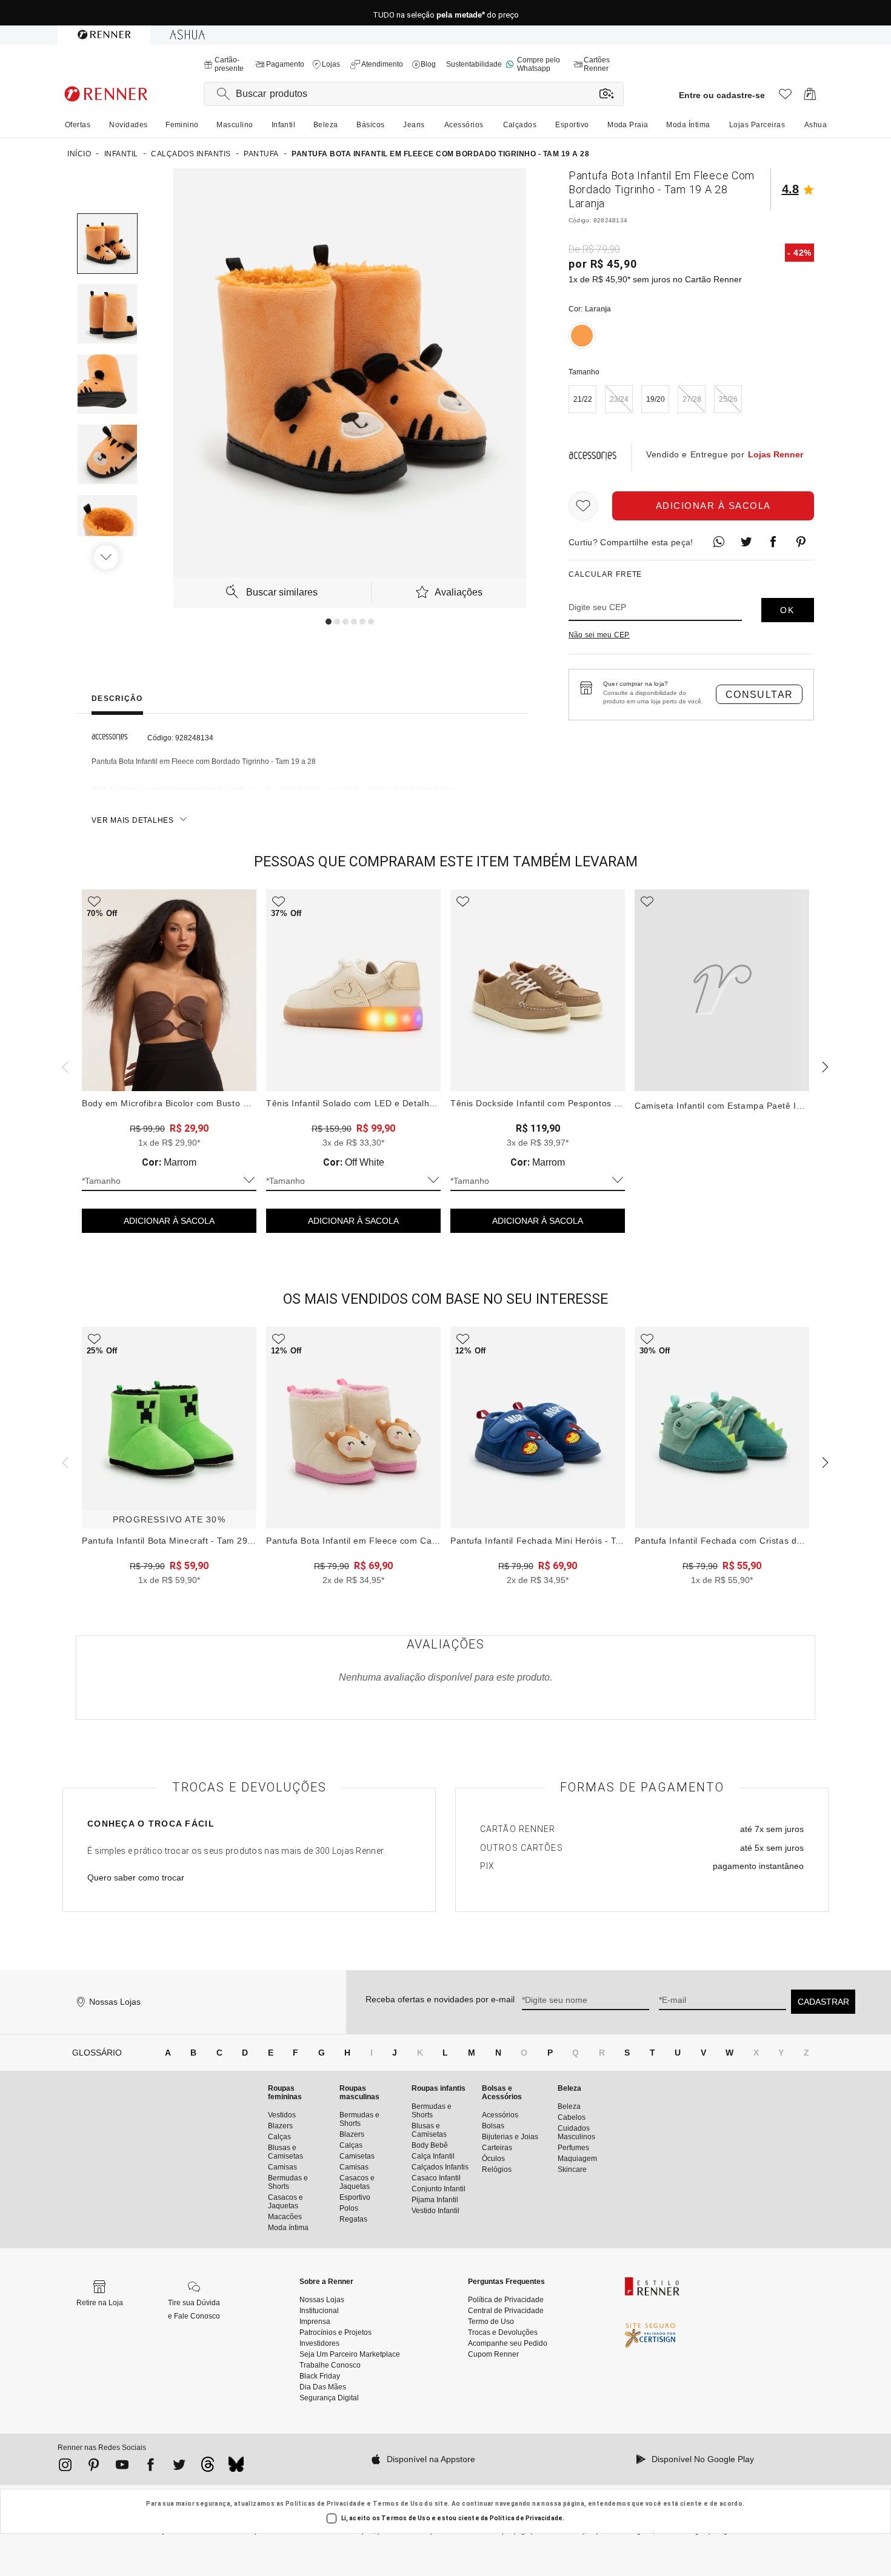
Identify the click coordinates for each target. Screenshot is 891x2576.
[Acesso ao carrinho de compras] (810, 97)
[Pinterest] (94, 2467)
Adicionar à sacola (713, 506)
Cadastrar (823, 2002)
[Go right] (107, 557)
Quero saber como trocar (136, 1877)
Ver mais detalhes (133, 820)
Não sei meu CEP (599, 635)
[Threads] (208, 2468)
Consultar (759, 695)
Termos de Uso (398, 2504)
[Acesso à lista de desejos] (785, 97)
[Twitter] (179, 2467)
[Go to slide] (329, 622)
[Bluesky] (236, 2468)
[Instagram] (65, 2467)
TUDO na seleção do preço (446, 13)
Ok (787, 610)
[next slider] (64, 1066)
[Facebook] (151, 2467)
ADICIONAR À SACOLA (169, 1221)
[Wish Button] (583, 506)
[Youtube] (122, 2467)
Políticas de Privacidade (325, 2504)
